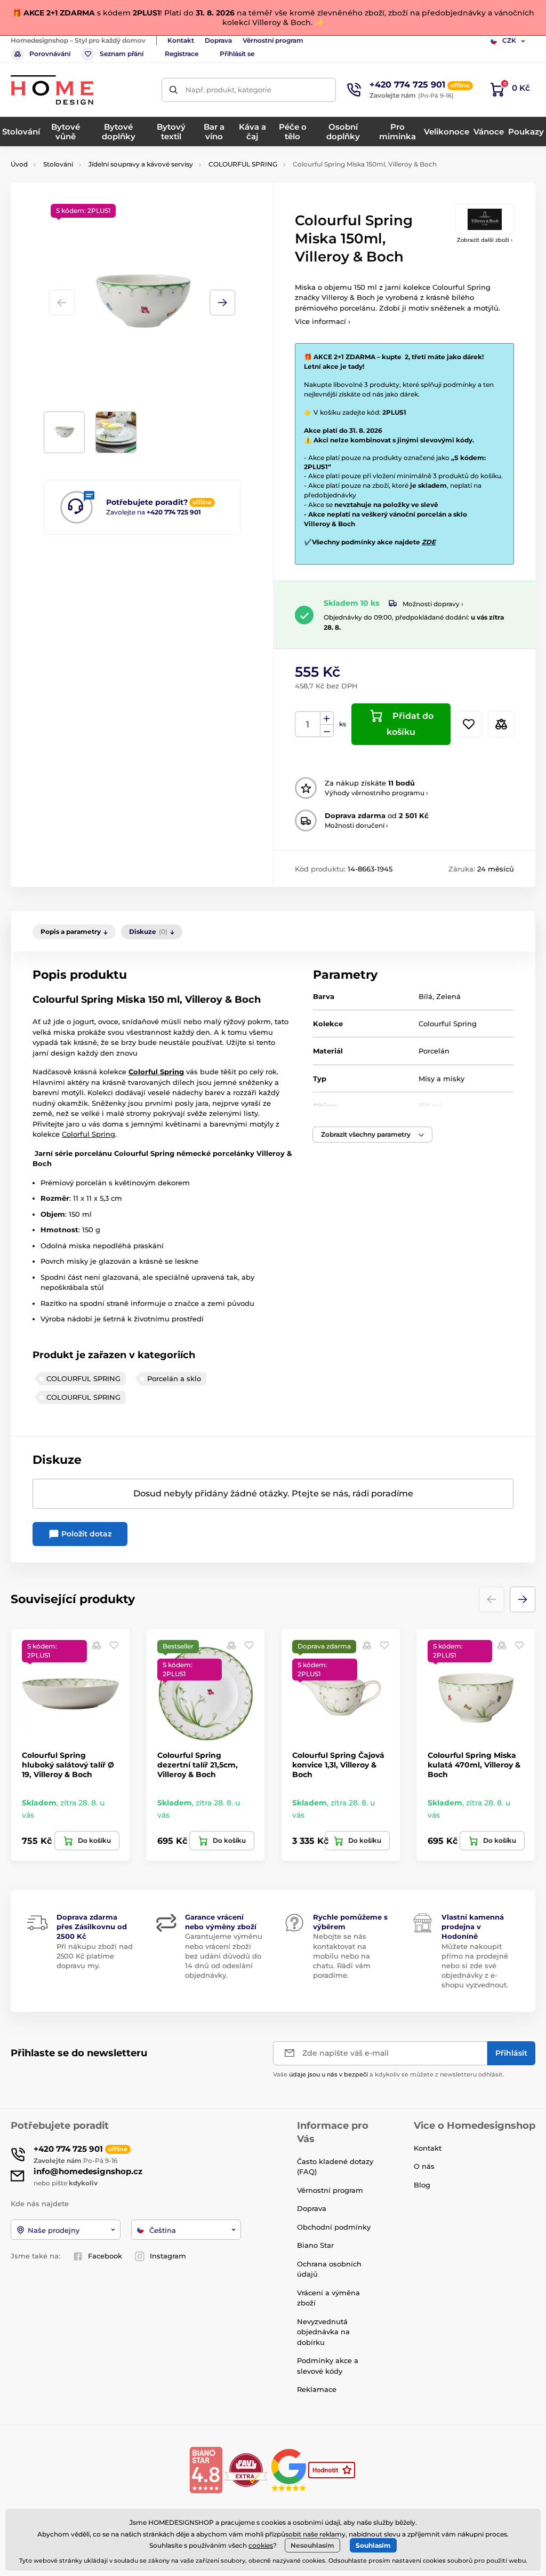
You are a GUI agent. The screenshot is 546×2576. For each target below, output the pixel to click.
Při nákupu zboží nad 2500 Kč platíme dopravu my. (95, 1956)
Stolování (58, 164)
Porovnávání (50, 54)
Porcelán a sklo (174, 1378)
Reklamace (317, 2389)
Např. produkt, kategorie (228, 90)
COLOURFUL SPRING (243, 164)
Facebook (105, 2256)
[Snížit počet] (327, 731)
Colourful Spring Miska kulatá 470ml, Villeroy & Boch (474, 1765)
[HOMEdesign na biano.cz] (206, 2470)
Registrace (182, 54)
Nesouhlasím (312, 2545)
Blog (422, 2185)
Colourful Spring (144, 1153)
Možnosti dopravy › (433, 604)
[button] (222, 303)
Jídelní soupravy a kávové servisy (141, 164)
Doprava (218, 40)
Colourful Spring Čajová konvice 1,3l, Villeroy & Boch (338, 1765)
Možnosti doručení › (356, 825)
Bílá (425, 996)
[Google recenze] (290, 2470)
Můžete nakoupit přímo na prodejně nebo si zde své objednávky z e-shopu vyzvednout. (475, 1966)
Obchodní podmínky (334, 2227)
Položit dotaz (85, 1534)
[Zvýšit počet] (327, 718)
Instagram (168, 2256)
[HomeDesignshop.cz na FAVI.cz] (246, 2470)
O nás (424, 2166)
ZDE (429, 542)
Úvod (19, 164)
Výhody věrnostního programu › (376, 793)
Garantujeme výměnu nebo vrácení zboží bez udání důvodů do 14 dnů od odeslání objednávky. (224, 1956)
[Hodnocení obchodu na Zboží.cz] (333, 2470)
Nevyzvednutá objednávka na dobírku (323, 2332)
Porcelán (434, 1051)
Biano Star (315, 2245)
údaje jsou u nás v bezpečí (328, 2074)
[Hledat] (174, 90)
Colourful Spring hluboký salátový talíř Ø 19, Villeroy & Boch (68, 1765)
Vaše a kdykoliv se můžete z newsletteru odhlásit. (389, 2074)
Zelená (448, 996)
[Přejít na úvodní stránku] (52, 90)
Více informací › (323, 321)
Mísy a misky (441, 1079)
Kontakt (181, 40)
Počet (308, 724)
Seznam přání (122, 54)
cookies (261, 2545)
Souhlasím (373, 2545)
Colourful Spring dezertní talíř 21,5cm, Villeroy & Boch (198, 1765)
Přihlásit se (237, 54)
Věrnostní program (273, 40)
